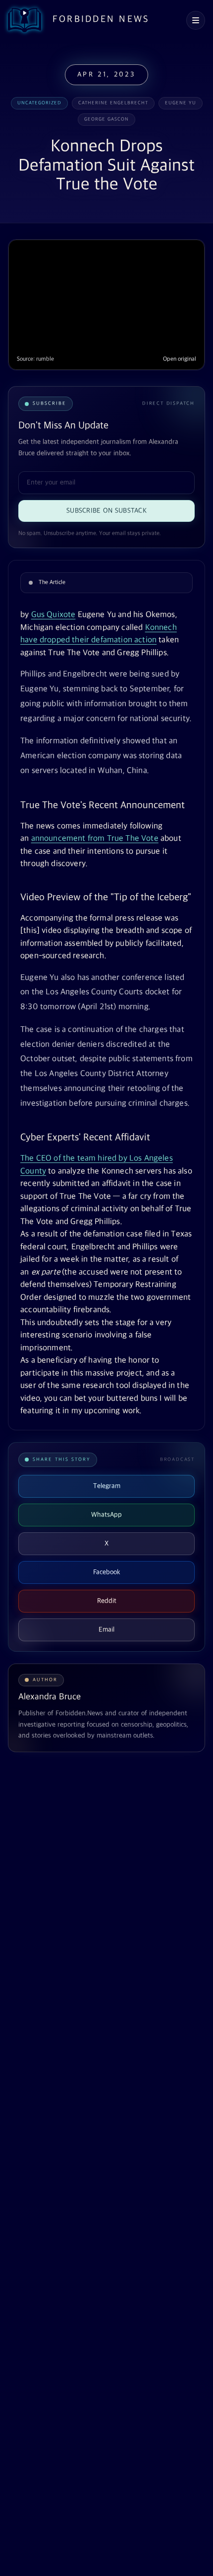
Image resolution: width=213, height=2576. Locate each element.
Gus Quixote (53, 615)
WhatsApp (106, 1515)
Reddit (107, 1601)
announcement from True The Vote (95, 839)
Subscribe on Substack (106, 511)
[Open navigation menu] (196, 20)
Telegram (107, 1486)
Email (106, 1630)
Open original (180, 359)
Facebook (107, 1572)
